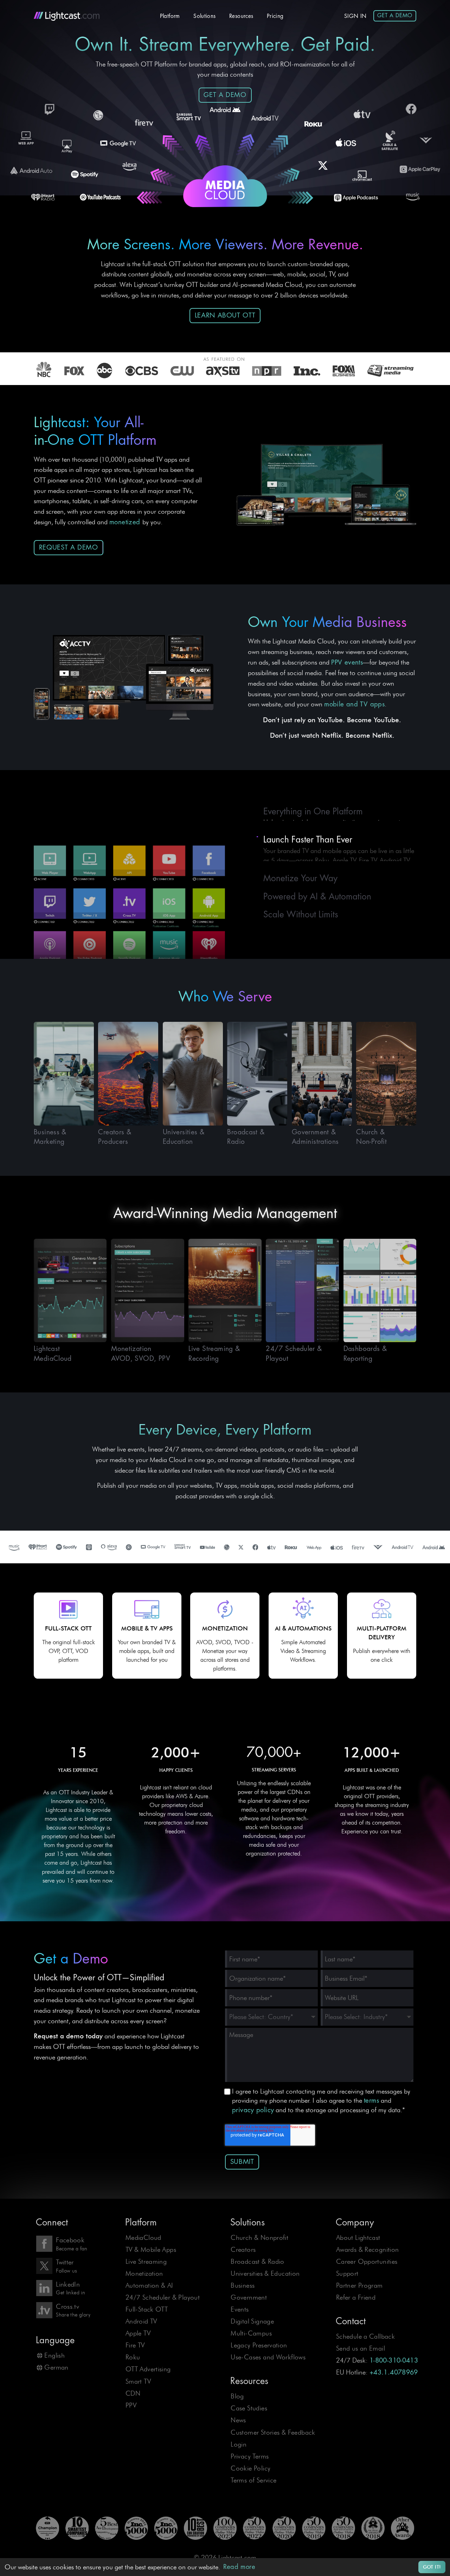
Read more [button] (239, 2567)
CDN (133, 2393)
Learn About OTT (225, 315)
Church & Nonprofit (259, 2238)
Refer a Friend (356, 2297)
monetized (126, 522)
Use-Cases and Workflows (268, 2357)
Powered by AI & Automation (317, 895)
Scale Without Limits (301, 914)
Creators (243, 2250)
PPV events (347, 662)
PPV (131, 2405)
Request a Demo (69, 547)
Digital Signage (252, 2321)
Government (249, 2297)
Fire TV (135, 2345)
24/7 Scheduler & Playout (163, 2297)
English (54, 2355)
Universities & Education (265, 2273)
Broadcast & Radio (258, 2261)
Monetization (144, 2273)
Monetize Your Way (300, 877)
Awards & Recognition (368, 2250)
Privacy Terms (250, 2456)
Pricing (275, 16)
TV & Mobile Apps (151, 2250)
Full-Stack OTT (147, 2309)
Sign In (355, 16)
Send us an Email (361, 2348)
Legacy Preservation (259, 2345)
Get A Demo (395, 15)
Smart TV (138, 2381)
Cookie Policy (250, 2468)
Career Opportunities (367, 2261)
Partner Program (359, 2285)
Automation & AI (149, 2285)
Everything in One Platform (313, 813)
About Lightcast (358, 2238)
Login (239, 2444)
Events (240, 2309)
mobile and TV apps (354, 704)
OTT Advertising (148, 2369)
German (56, 2367)
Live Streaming (146, 2261)
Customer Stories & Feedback (273, 2432)
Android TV (141, 2321)
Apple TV (138, 2333)
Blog (237, 2396)
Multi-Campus (251, 2333)
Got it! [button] (432, 2567)
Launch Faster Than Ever (308, 831)
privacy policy (253, 2110)
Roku (133, 2357)
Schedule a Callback (365, 2336)
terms (371, 2101)
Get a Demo (225, 95)
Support (347, 2273)
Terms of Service (253, 2480)
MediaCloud (143, 2238)
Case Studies (249, 2408)
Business (243, 2285)
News (238, 2420)
